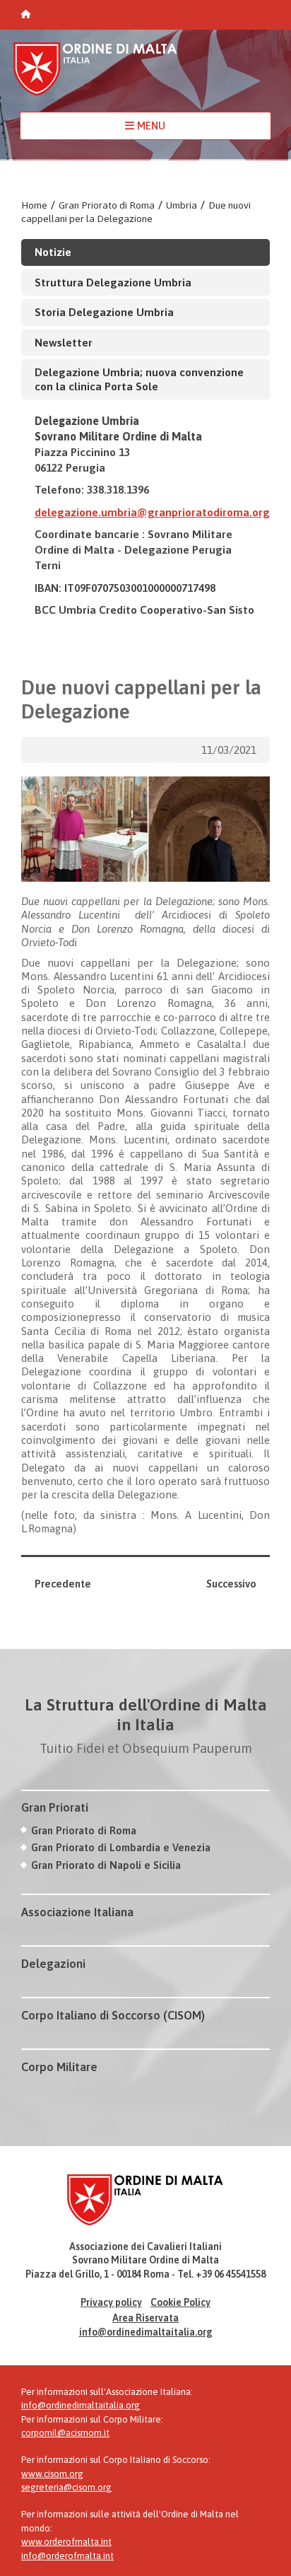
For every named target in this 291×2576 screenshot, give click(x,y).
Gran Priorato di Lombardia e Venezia (121, 1847)
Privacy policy (111, 2302)
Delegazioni (53, 1964)
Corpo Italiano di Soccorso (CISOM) (113, 2015)
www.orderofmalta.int (66, 2542)
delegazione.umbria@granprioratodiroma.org (152, 512)
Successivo (231, 1584)
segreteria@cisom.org (66, 2487)
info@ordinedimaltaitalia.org (146, 2332)
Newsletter (64, 342)
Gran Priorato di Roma (107, 205)
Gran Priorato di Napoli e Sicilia (106, 1865)
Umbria (182, 205)
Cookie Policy (180, 2302)
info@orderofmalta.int (67, 2556)
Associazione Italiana (77, 1912)
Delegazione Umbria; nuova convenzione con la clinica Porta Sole (139, 379)
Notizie (53, 252)
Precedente (63, 1584)
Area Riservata (145, 2318)
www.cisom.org (52, 2474)
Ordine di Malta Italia (95, 75)
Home (34, 205)
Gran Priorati (55, 1807)
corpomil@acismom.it (65, 2433)
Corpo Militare (59, 2067)
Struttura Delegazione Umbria (113, 282)
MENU (150, 126)
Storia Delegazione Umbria (104, 312)
